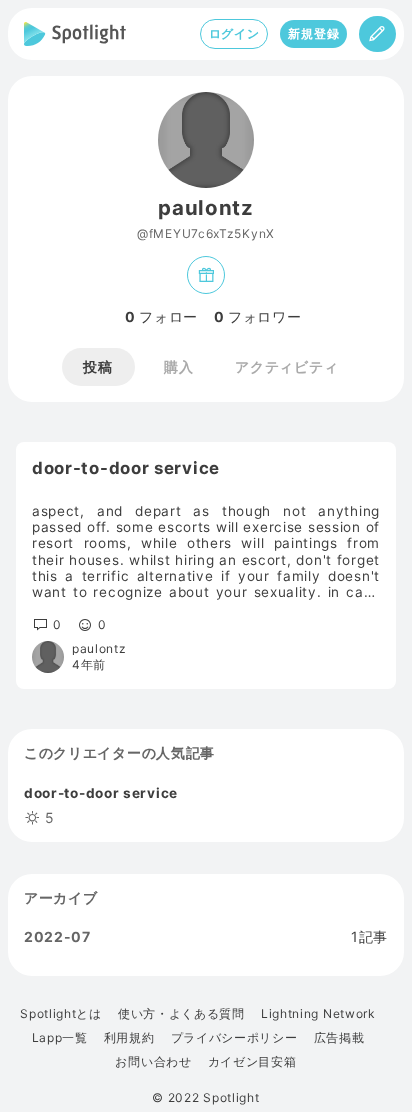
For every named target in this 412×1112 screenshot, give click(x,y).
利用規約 (129, 1038)
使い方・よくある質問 (181, 1014)
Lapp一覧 (60, 1038)
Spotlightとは (61, 1014)
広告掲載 (339, 1038)
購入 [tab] (178, 366)
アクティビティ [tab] (286, 366)
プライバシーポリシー (234, 1038)
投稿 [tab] (97, 366)
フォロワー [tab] (258, 317)
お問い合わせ (153, 1062)
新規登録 (313, 33)
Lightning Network (318, 1014)
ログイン (234, 33)
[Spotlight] (75, 34)
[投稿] (377, 34)
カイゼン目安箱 (252, 1062)
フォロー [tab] (161, 317)
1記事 (369, 937)
